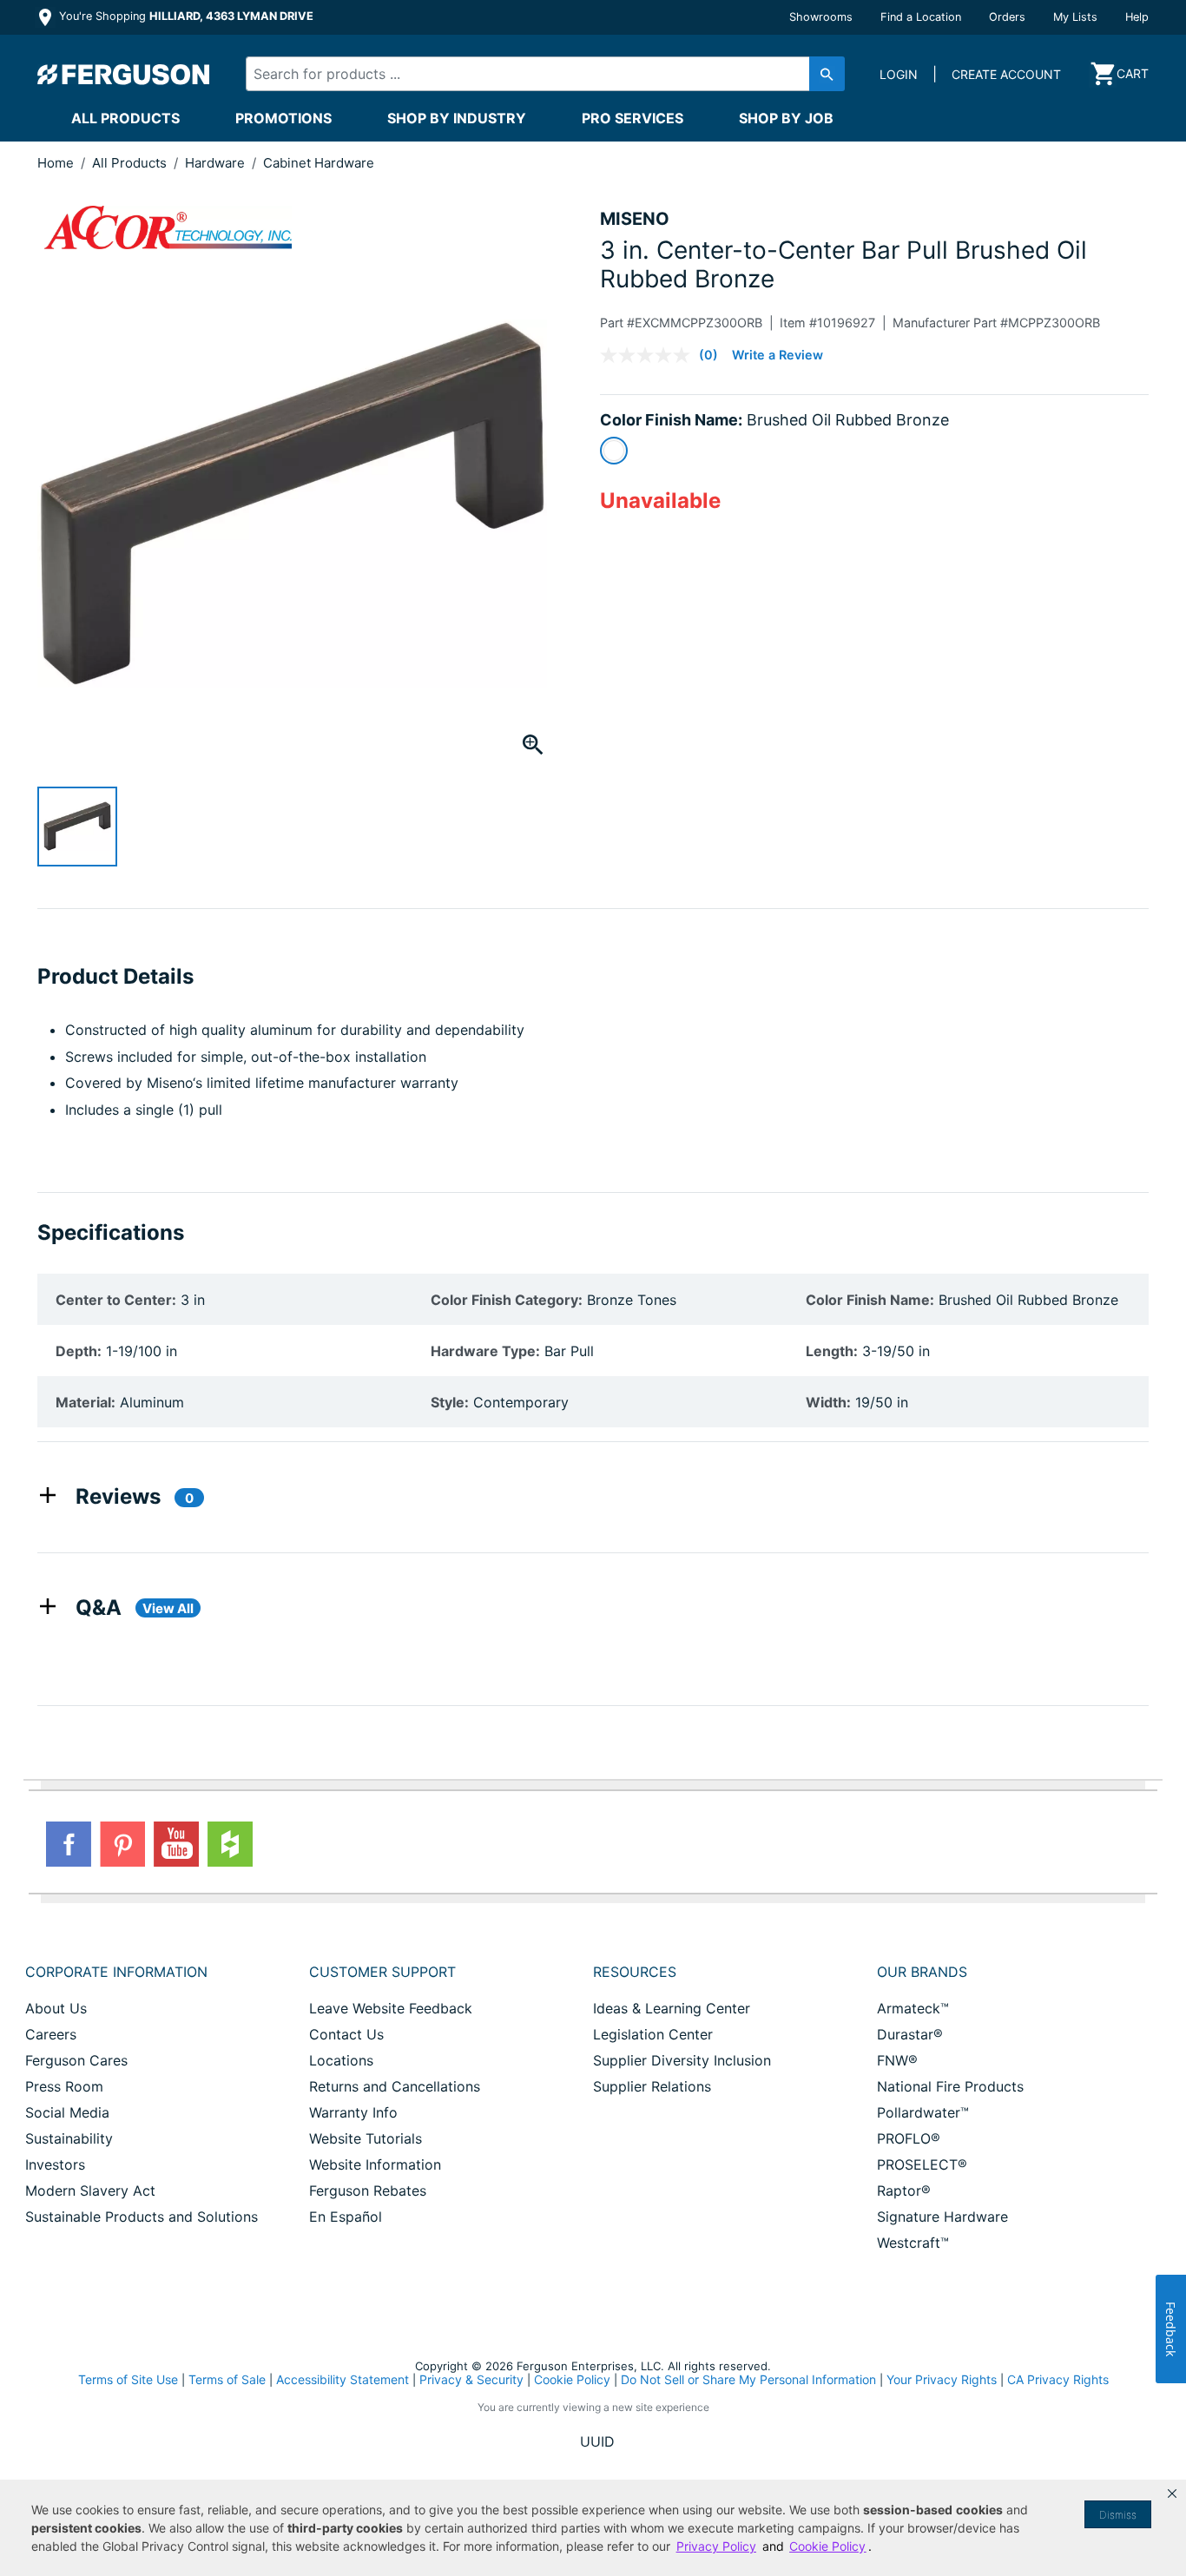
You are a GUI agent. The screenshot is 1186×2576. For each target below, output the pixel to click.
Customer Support (382, 1972)
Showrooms (821, 17)
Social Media (67, 2112)
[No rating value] (649, 355)
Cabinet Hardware (319, 163)
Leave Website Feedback (391, 2008)
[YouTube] (176, 1844)
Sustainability (69, 2138)
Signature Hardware (942, 2217)
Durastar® (910, 2034)
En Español (346, 2217)
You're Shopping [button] (184, 16)
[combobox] (530, 74)
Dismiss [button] (1118, 2515)
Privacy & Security (471, 2379)
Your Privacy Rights (942, 2379)
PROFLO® (909, 2138)
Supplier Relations (652, 2086)
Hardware (217, 163)
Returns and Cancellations (395, 2086)
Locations (341, 2060)
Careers (51, 2034)
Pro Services (633, 118)
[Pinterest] (122, 1844)
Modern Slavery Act (90, 2191)
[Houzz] (230, 1844)
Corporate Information (116, 1972)
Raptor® (904, 2191)
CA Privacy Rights (1058, 2379)
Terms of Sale (227, 2379)
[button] (1172, 2494)
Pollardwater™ (923, 2112)
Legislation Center (653, 2034)
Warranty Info (353, 2112)
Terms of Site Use (128, 2379)
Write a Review (777, 355)
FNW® (897, 2060)
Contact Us (346, 2034)
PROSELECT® (922, 2164)
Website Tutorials (366, 2138)
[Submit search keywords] (827, 74)
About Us (56, 2008)
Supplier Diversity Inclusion (682, 2060)
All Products (125, 118)
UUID (597, 2441)
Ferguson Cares (76, 2060)
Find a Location (921, 17)
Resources (635, 1972)
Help (1137, 17)
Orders (1007, 17)
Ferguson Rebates (368, 2191)
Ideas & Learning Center (672, 2008)
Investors (55, 2164)
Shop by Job (786, 118)
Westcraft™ (913, 2243)
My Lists (1075, 17)
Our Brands (922, 1972)
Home (56, 163)
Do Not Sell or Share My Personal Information (748, 2380)
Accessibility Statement (343, 2379)
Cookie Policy (572, 2379)
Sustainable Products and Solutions (142, 2217)
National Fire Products (950, 2086)
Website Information (375, 2164)
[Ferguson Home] (124, 74)
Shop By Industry (457, 118)
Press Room (64, 2086)
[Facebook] (69, 1844)
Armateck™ (913, 2008)
